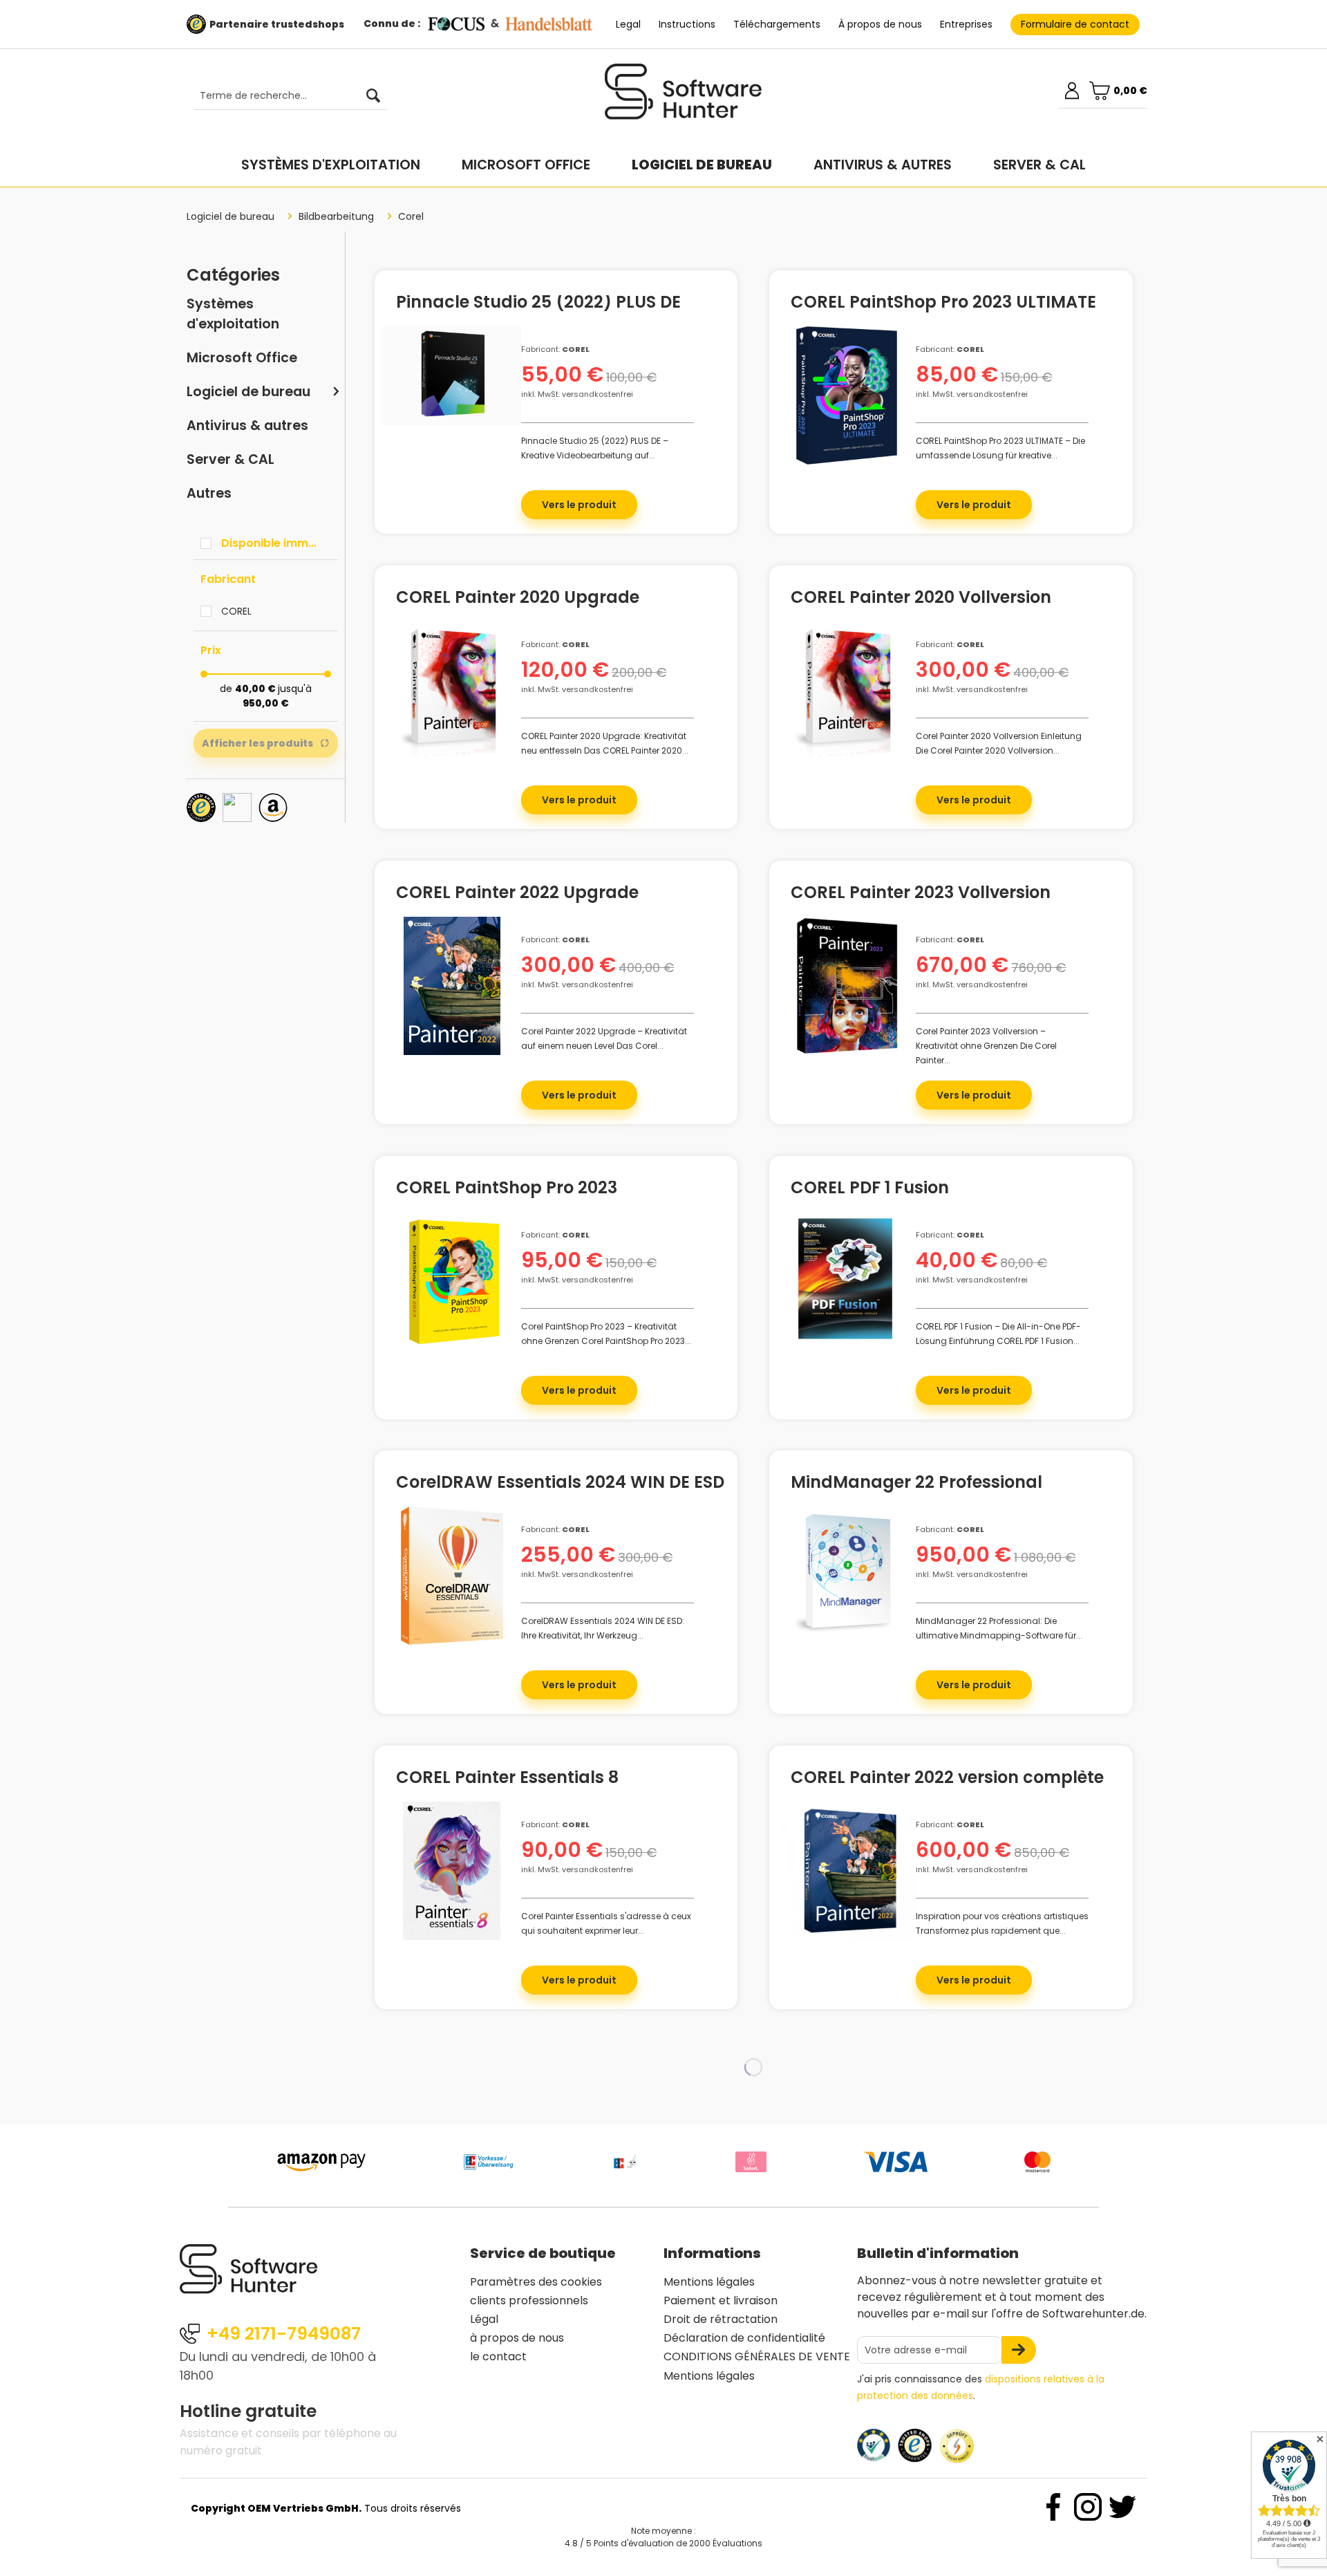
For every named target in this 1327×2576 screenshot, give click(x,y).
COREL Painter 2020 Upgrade (518, 599)
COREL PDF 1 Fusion (870, 1190)
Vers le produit (579, 505)
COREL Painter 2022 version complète (947, 1780)
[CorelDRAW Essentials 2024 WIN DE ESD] (452, 1576)
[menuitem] (283, 96)
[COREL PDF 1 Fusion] (846, 1281)
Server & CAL (230, 459)
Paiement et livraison (721, 2300)
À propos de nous (880, 24)
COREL (236, 611)
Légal (484, 2319)
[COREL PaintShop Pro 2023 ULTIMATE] (846, 395)
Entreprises (966, 24)
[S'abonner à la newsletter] (1019, 2350)
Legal (628, 24)
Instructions (687, 24)
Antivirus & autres (247, 426)
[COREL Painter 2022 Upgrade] (452, 986)
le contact (498, 2356)
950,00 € (266, 703)
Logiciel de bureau (248, 392)
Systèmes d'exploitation (233, 314)
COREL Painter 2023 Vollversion (921, 895)
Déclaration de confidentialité (744, 2338)
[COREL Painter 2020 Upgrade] (452, 691)
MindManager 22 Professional (916, 1484)
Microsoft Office (242, 358)
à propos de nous (517, 2338)
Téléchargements (777, 24)
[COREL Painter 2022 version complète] (846, 1871)
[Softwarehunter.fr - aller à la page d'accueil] (684, 97)
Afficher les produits (257, 743)
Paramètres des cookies (536, 2282)
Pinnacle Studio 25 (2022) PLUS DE (538, 304)
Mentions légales (709, 2282)
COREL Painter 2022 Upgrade (517, 895)
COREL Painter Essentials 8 (507, 1780)
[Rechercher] (373, 96)
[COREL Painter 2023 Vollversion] (846, 986)
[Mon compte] (1072, 91)
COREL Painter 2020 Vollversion (921, 599)
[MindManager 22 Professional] (846, 1576)
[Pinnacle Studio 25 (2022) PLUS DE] (452, 375)
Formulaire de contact (1075, 24)
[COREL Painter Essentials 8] (452, 1871)
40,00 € (256, 689)
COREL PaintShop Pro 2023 (507, 1190)
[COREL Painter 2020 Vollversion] (846, 691)
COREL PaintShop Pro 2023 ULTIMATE (943, 304)
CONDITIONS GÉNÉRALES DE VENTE (757, 2356)
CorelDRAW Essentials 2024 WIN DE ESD (560, 1484)
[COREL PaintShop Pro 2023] (452, 1281)
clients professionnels (529, 2300)
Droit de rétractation (721, 2319)
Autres (209, 493)
